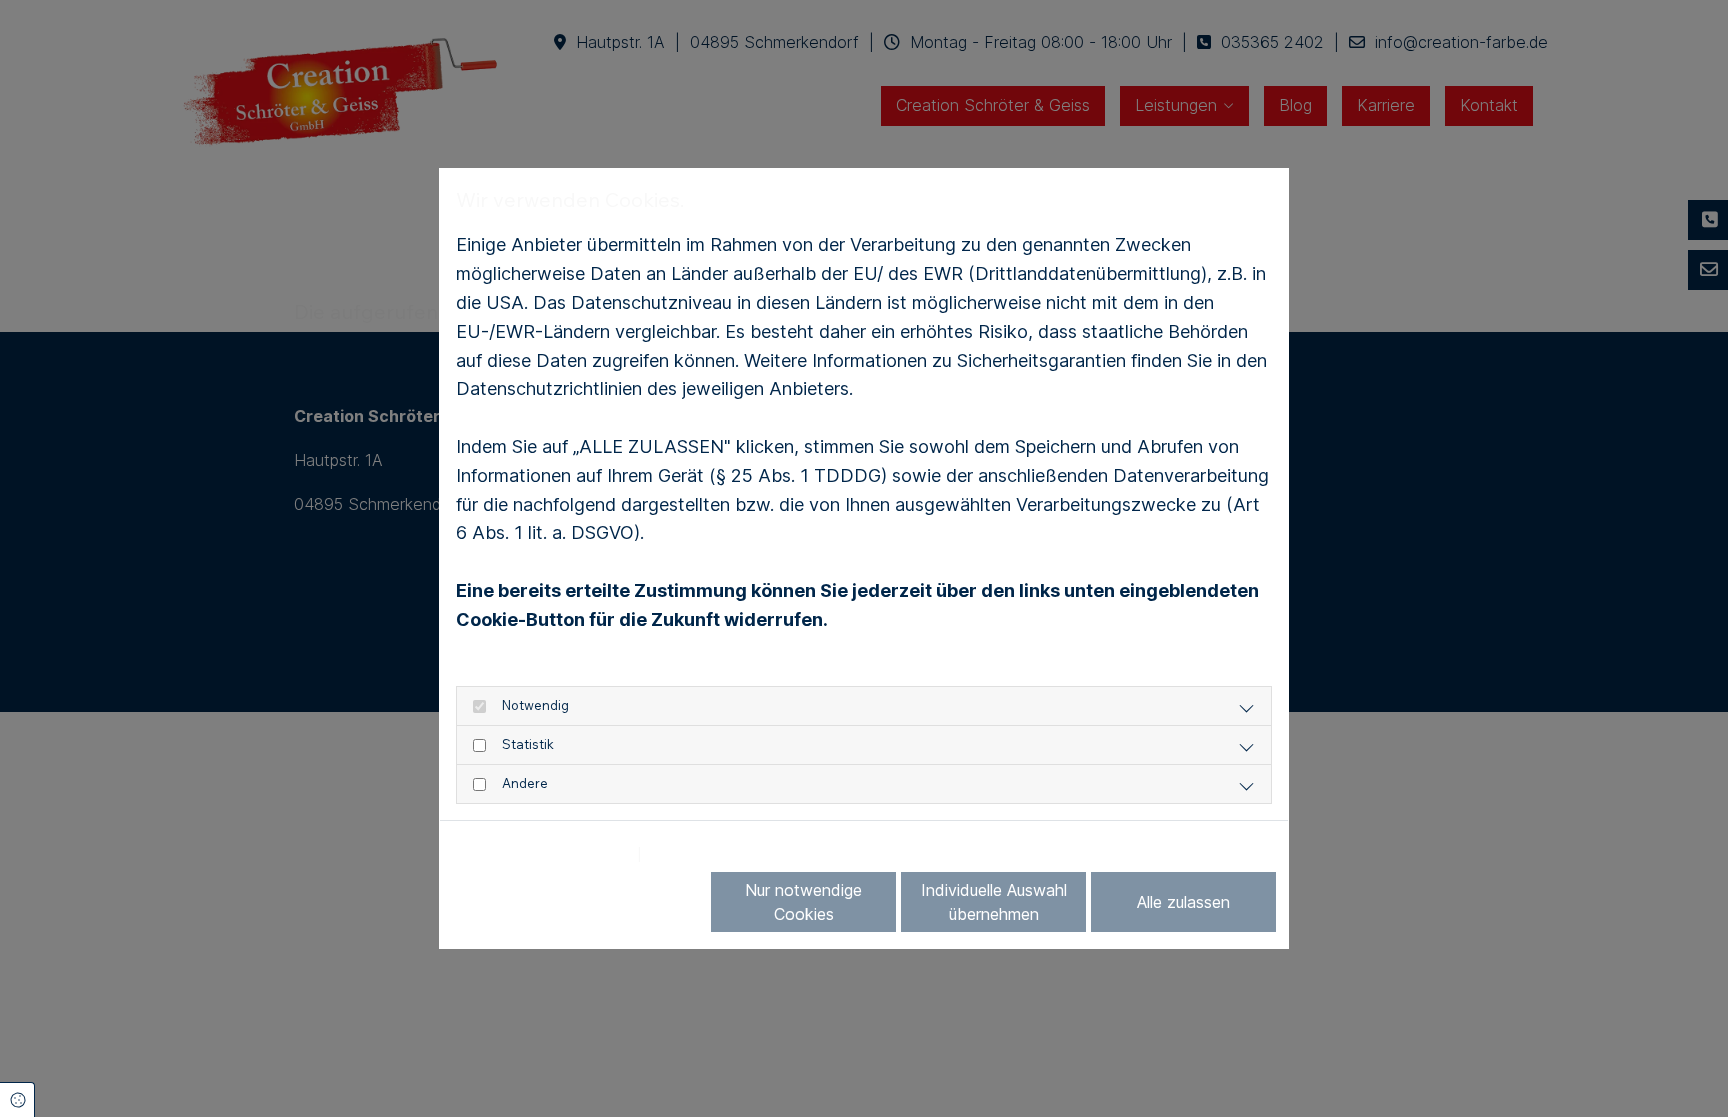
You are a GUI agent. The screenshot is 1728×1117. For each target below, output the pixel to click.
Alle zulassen (1183, 902)
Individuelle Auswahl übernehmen (994, 902)
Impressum (694, 854)
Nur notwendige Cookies (803, 902)
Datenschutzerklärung (542, 854)
